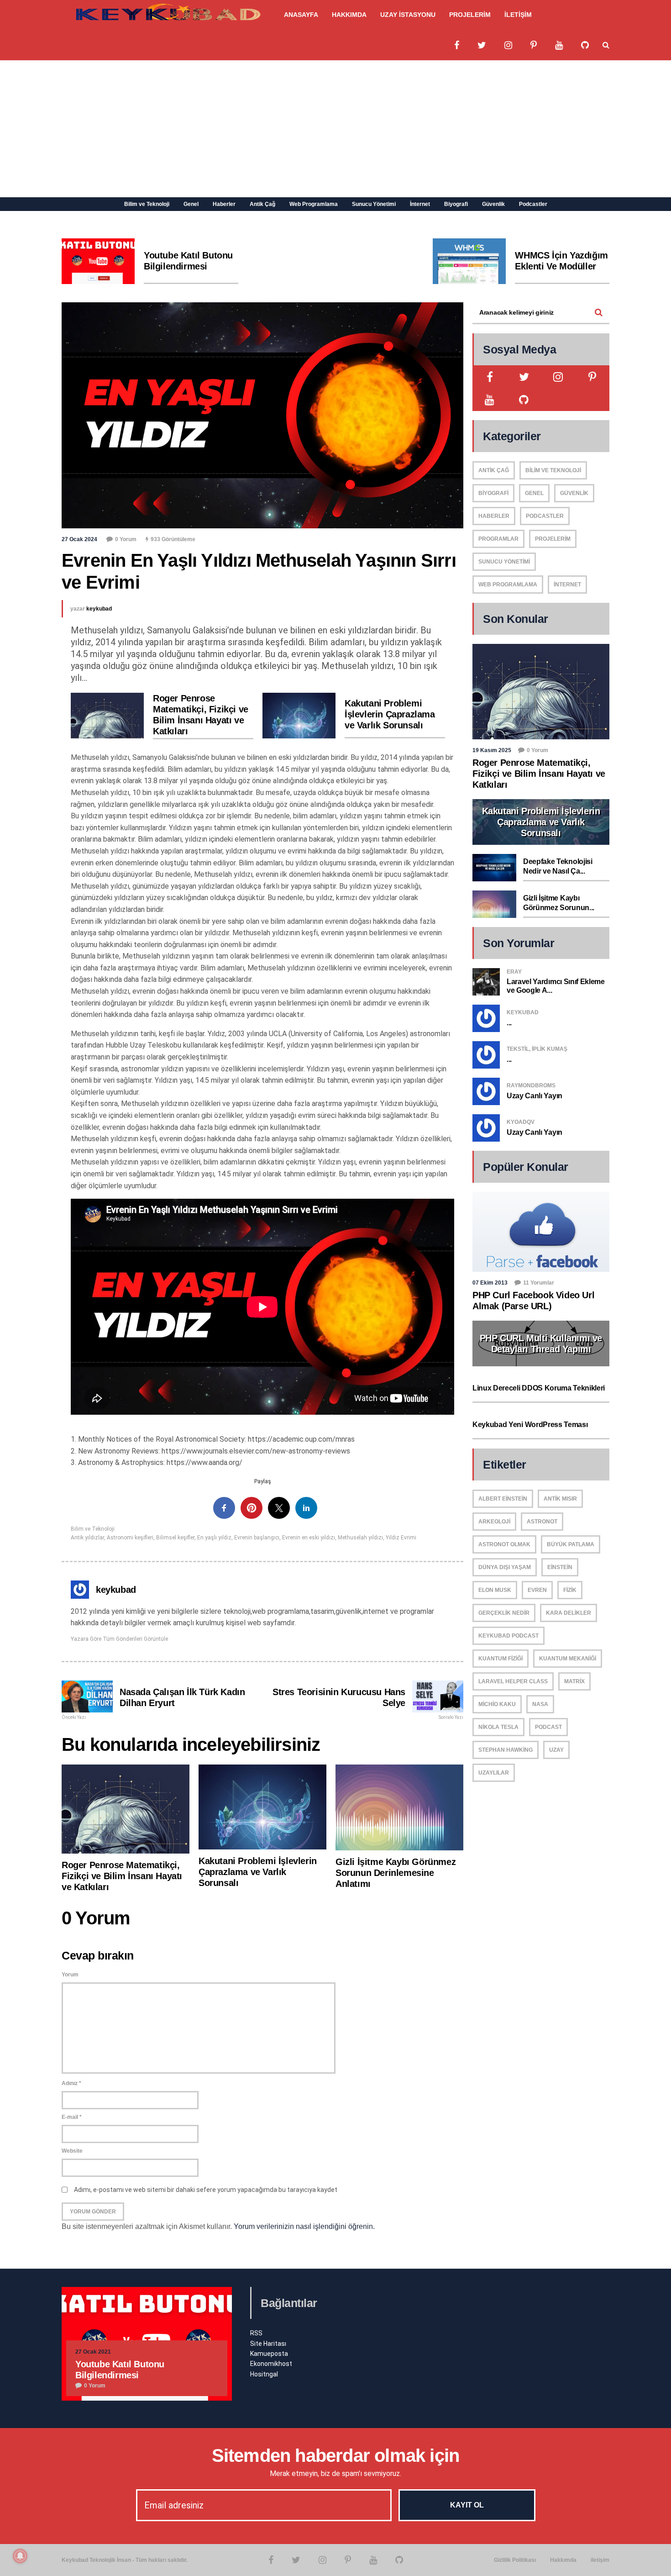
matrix (574, 1681)
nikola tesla (498, 1727)
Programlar (498, 539)
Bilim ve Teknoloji (147, 204)
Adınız (71, 2083)
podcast (548, 1727)
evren (537, 1590)
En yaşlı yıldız (214, 1538)
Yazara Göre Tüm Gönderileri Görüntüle (119, 1639)
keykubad (99, 609)
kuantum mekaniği (568, 1659)
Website (72, 2151)
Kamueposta (269, 2354)
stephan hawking (506, 1750)
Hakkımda (563, 2560)
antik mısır (560, 1499)
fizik (570, 1590)
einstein (560, 1567)
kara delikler (569, 1613)
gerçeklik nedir (504, 1613)
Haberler (224, 204)
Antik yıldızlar (87, 1538)
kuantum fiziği (501, 1659)
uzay (556, 1750)
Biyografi (456, 204)
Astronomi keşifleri (130, 1538)
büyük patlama (571, 1544)
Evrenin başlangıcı (257, 1538)
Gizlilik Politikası (515, 2560)
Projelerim (553, 539)
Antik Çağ (262, 204)
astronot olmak (504, 1544)
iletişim (600, 2560)
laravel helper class (513, 1681)
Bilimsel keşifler (175, 1538)
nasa (540, 1704)
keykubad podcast (508, 1636)
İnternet (420, 204)
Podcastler (533, 204)
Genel (191, 204)
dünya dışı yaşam (505, 1567)
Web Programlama (314, 204)
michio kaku (497, 1704)
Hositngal (264, 2374)
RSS (256, 2333)
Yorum (70, 1975)
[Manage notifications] (20, 2556)
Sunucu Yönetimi (374, 204)
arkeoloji (494, 1522)
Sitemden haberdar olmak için (336, 2455)
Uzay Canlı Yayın (535, 1096)
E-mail (72, 2117)
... (509, 1023)
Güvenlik (493, 204)
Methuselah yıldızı (360, 1538)
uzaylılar (494, 1773)
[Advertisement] (335, 129)
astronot (542, 1522)
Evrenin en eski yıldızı (309, 1538)
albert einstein (503, 1499)
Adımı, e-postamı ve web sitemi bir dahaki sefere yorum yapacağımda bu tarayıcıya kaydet (206, 2190)
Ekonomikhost (271, 2364)
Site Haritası (268, 2344)
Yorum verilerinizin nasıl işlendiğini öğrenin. (304, 2226)
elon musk (495, 1590)
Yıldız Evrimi (401, 1538)
